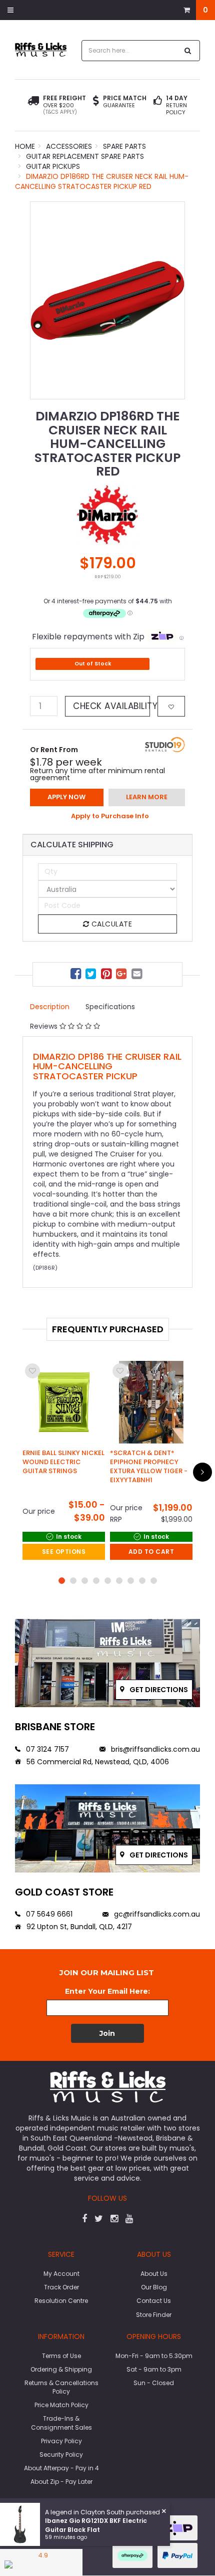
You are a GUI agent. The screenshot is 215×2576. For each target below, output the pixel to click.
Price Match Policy (61, 2405)
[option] (107, 300)
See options (64, 1552)
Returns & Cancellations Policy (61, 2387)
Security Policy (61, 2454)
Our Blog (154, 2287)
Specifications (110, 1007)
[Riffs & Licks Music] (41, 49)
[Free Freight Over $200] (33, 105)
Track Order (61, 2287)
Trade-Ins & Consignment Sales (61, 2423)
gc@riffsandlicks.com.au (156, 1914)
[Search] (188, 51)
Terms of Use (61, 2356)
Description (50, 1007)
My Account (61, 2274)
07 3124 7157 (46, 1749)
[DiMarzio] (107, 515)
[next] (202, 1472)
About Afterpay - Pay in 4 (61, 2468)
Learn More (147, 797)
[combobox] (130, 51)
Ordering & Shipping (61, 2369)
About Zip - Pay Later (61, 2482)
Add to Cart (151, 1552)
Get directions (158, 1690)
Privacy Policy (61, 2441)
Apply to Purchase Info (110, 816)
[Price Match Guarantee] (96, 102)
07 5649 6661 (48, 1914)
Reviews (45, 1026)
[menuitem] (77, 975)
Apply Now (66, 797)
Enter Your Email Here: (107, 1991)
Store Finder (154, 2315)
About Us (154, 2274)
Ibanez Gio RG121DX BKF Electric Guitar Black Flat (96, 2525)
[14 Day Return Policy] (158, 105)
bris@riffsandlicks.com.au (154, 1749)
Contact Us (154, 2301)
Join (107, 2033)
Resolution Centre (61, 2301)
